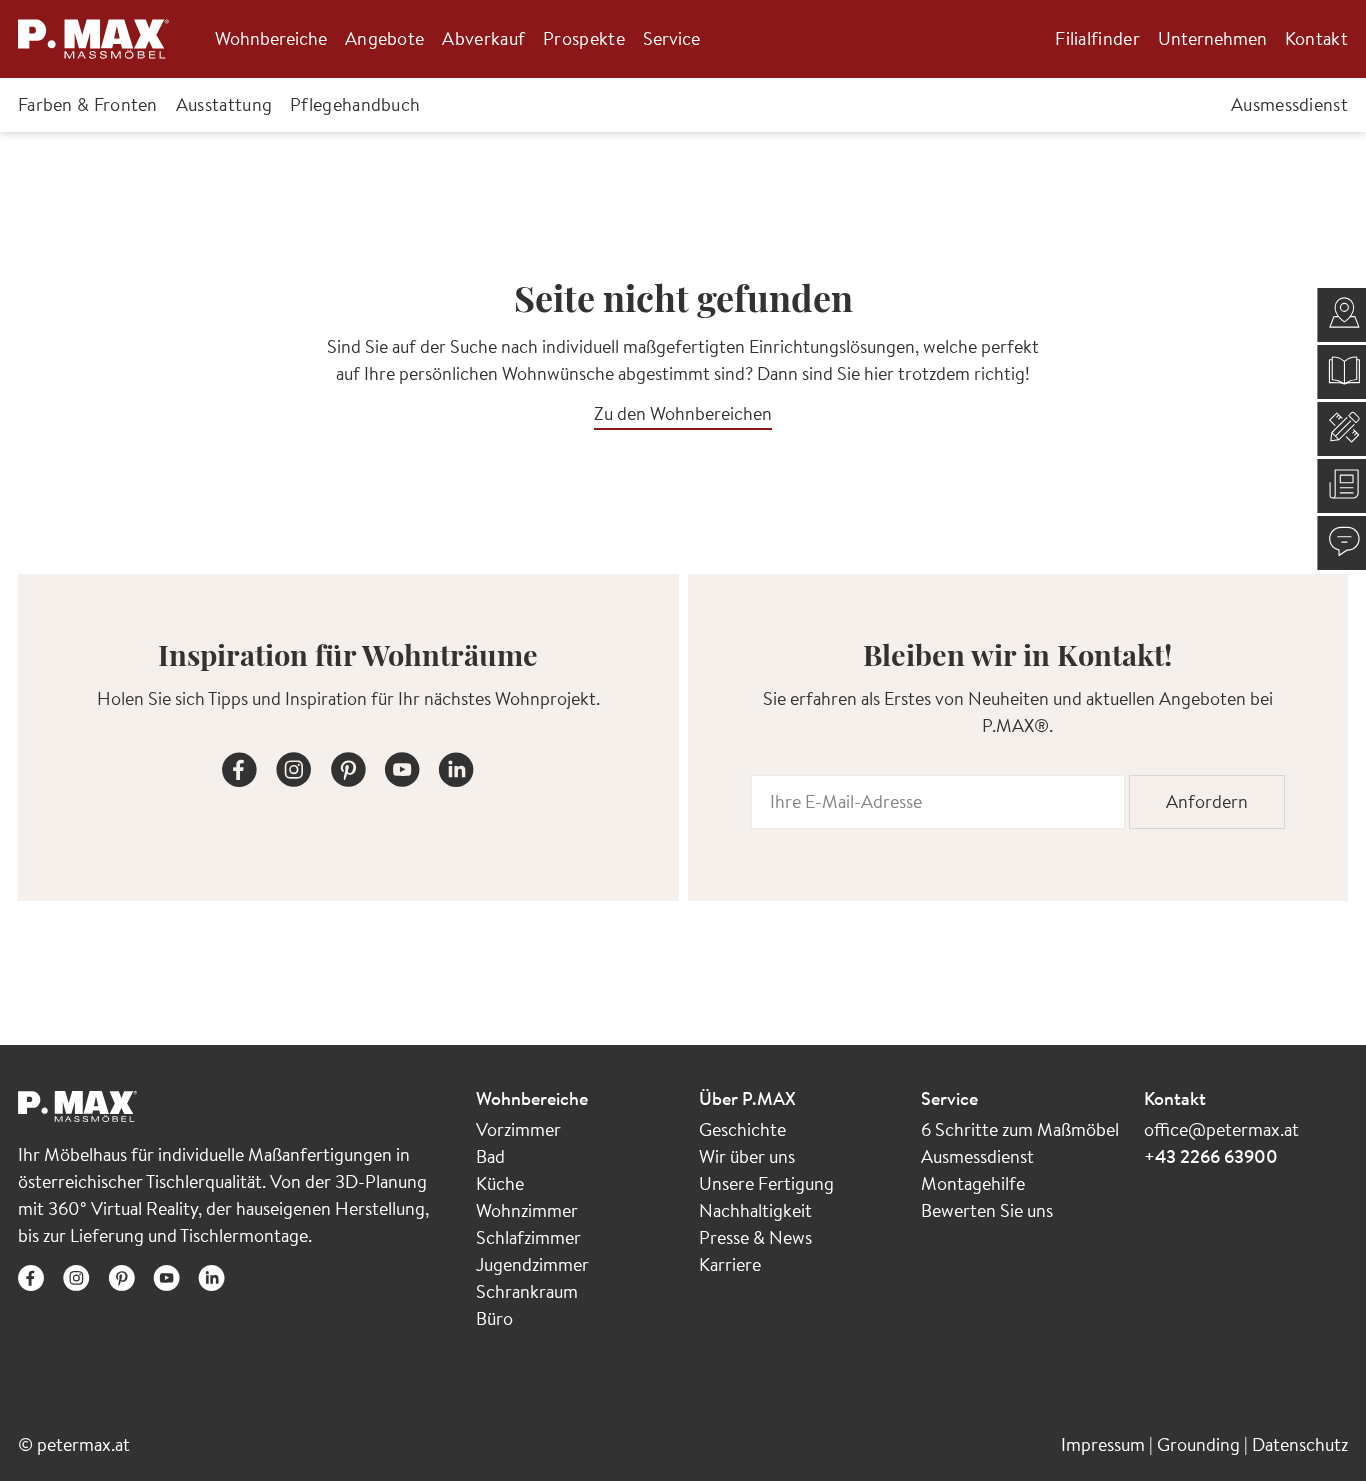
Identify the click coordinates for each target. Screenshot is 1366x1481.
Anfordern (1207, 801)
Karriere (730, 1264)
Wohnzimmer (527, 1210)
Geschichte (742, 1129)
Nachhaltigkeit (755, 1210)
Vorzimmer (518, 1129)
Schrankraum (527, 1291)
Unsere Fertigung (766, 1183)
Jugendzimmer (532, 1264)
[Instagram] (294, 766)
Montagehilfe (973, 1183)
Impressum (1105, 1444)
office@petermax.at (1221, 1129)
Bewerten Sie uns (987, 1210)
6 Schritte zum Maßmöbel (1020, 1129)
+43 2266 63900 (1211, 1156)
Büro (494, 1318)
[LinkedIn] (456, 766)
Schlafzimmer (528, 1237)
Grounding (1200, 1444)
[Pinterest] (348, 766)
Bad (490, 1156)
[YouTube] (402, 766)
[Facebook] (240, 766)
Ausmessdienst (977, 1156)
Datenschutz (1300, 1444)
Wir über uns (747, 1156)
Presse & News (755, 1237)
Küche (500, 1183)
